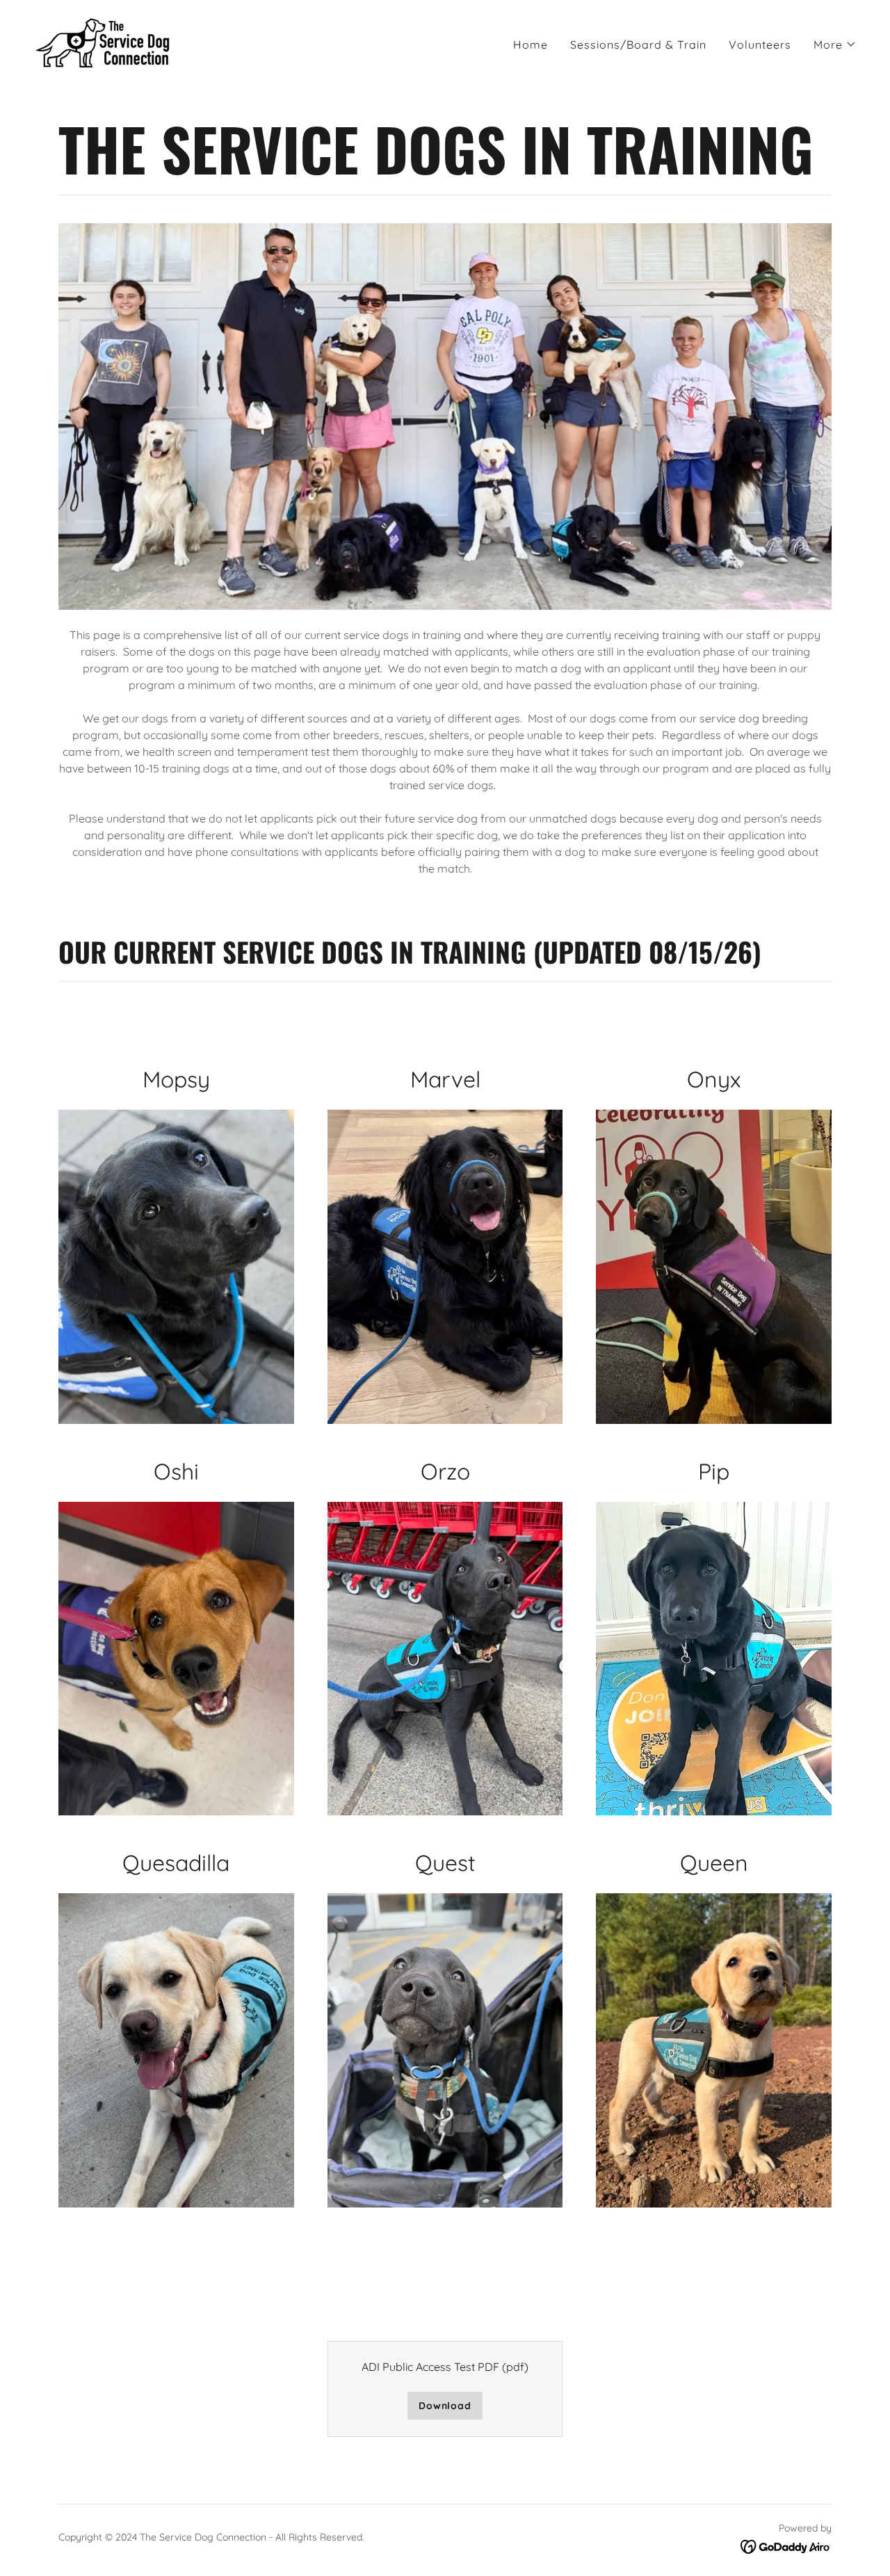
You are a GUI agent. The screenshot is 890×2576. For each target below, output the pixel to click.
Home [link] (531, 44)
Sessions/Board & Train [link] (638, 44)
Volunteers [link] (760, 44)
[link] (103, 42)
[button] (835, 44)
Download (445, 2406)
